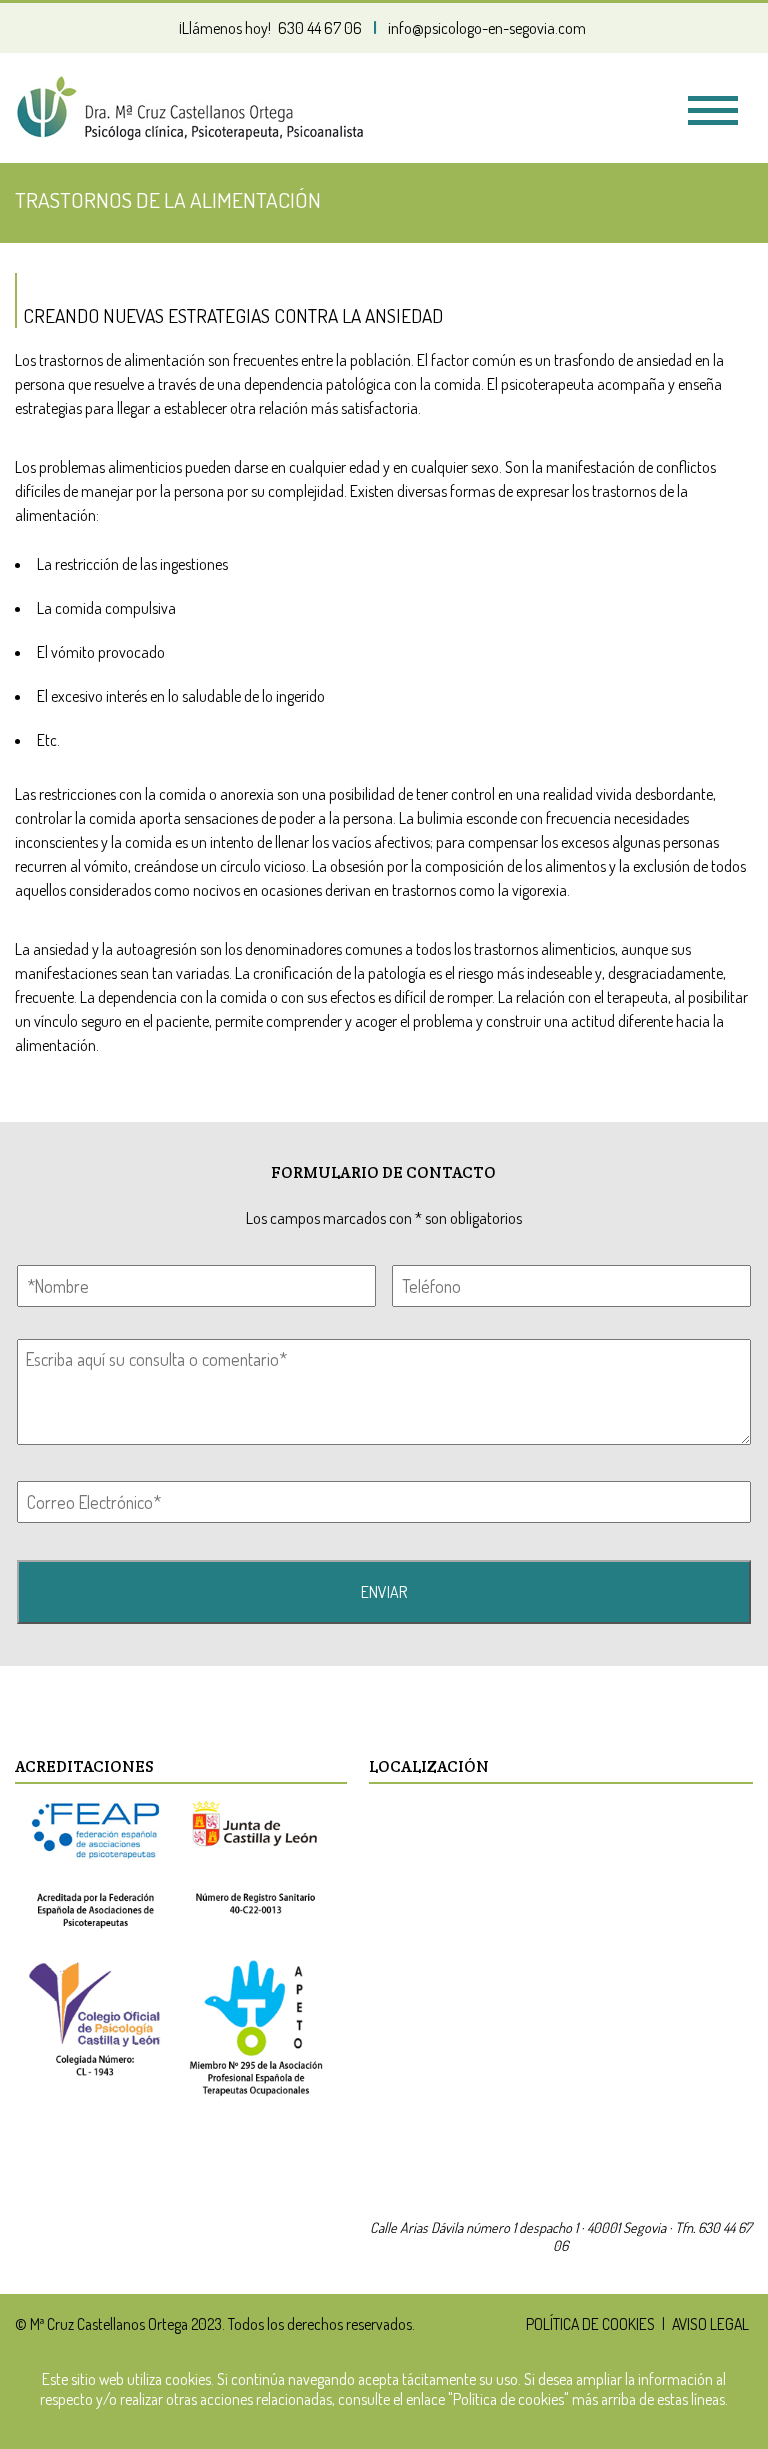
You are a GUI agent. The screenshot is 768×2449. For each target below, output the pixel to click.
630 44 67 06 (320, 28)
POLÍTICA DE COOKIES (590, 2324)
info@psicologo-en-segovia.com (487, 28)
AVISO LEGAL (710, 2324)
